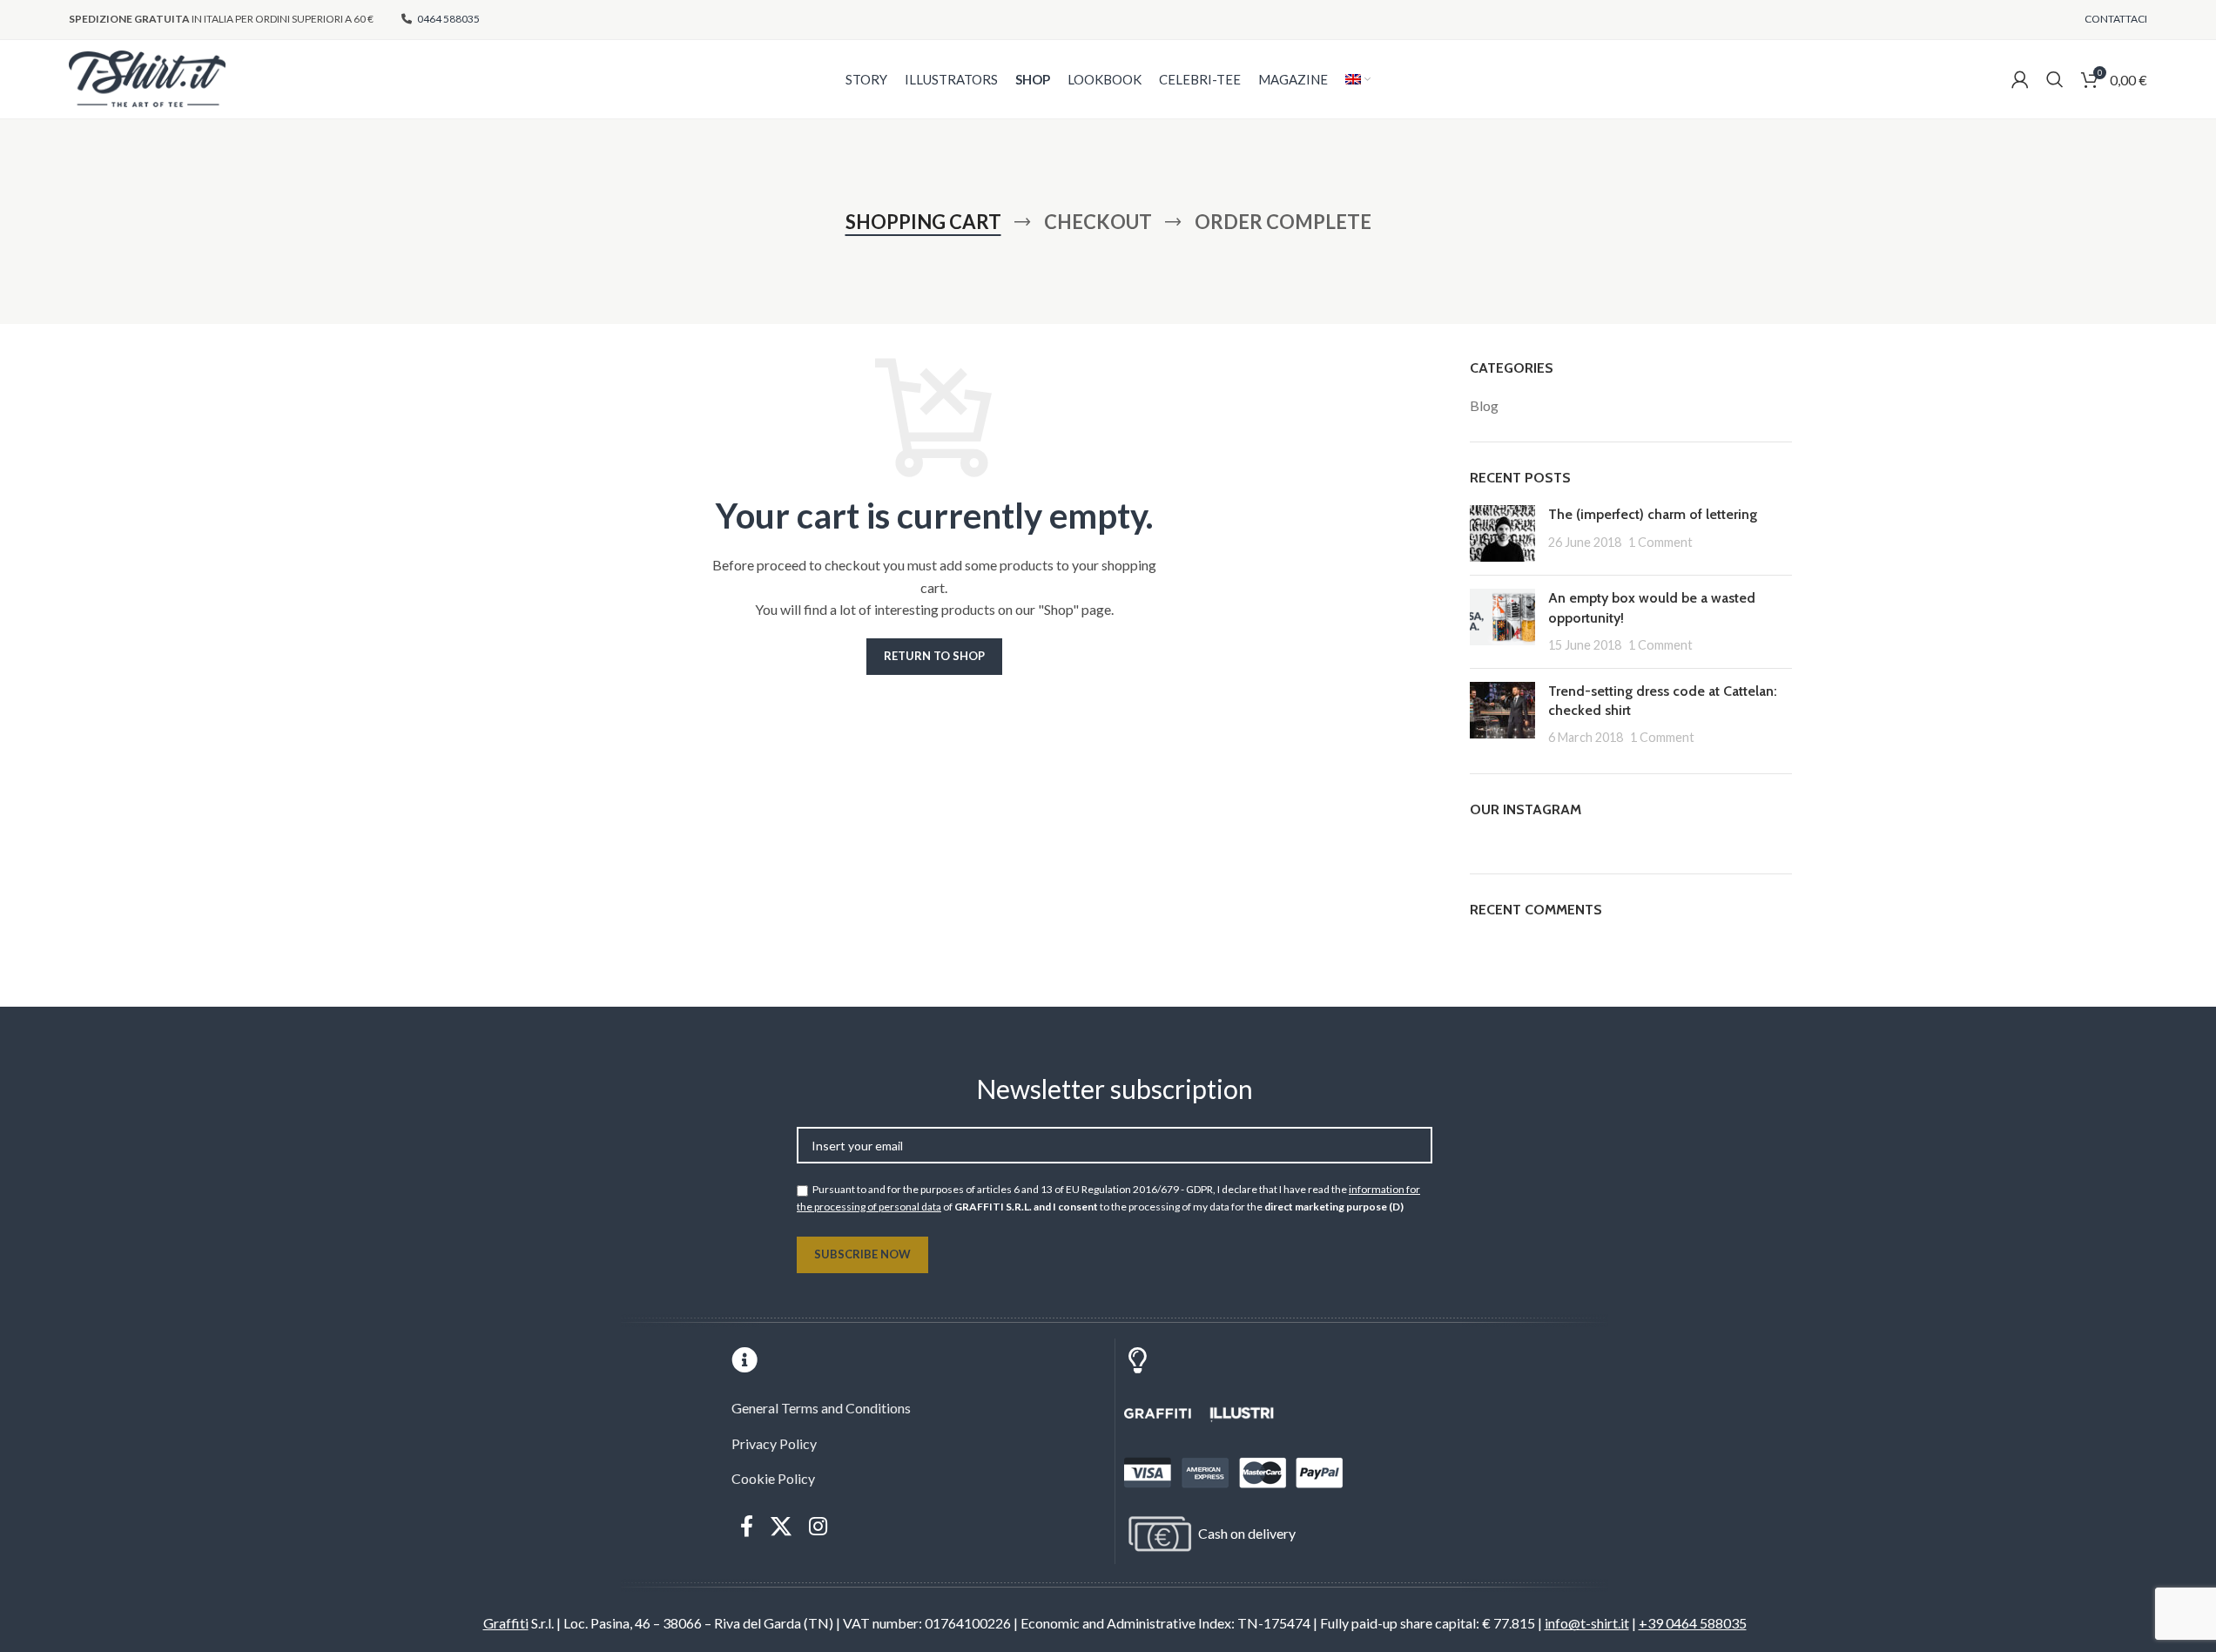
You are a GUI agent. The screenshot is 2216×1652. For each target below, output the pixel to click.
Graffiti (506, 1623)
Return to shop (934, 656)
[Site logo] (147, 77)
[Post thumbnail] (1502, 533)
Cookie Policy (773, 1478)
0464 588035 (448, 19)
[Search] (2055, 79)
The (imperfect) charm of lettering (1653, 514)
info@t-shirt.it (1587, 1623)
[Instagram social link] (818, 1527)
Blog (1484, 405)
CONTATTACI (2116, 19)
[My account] (2020, 79)
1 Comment (1660, 542)
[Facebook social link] (747, 1527)
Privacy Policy (774, 1443)
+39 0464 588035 (1693, 1623)
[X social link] (781, 1527)
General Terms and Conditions (821, 1408)
